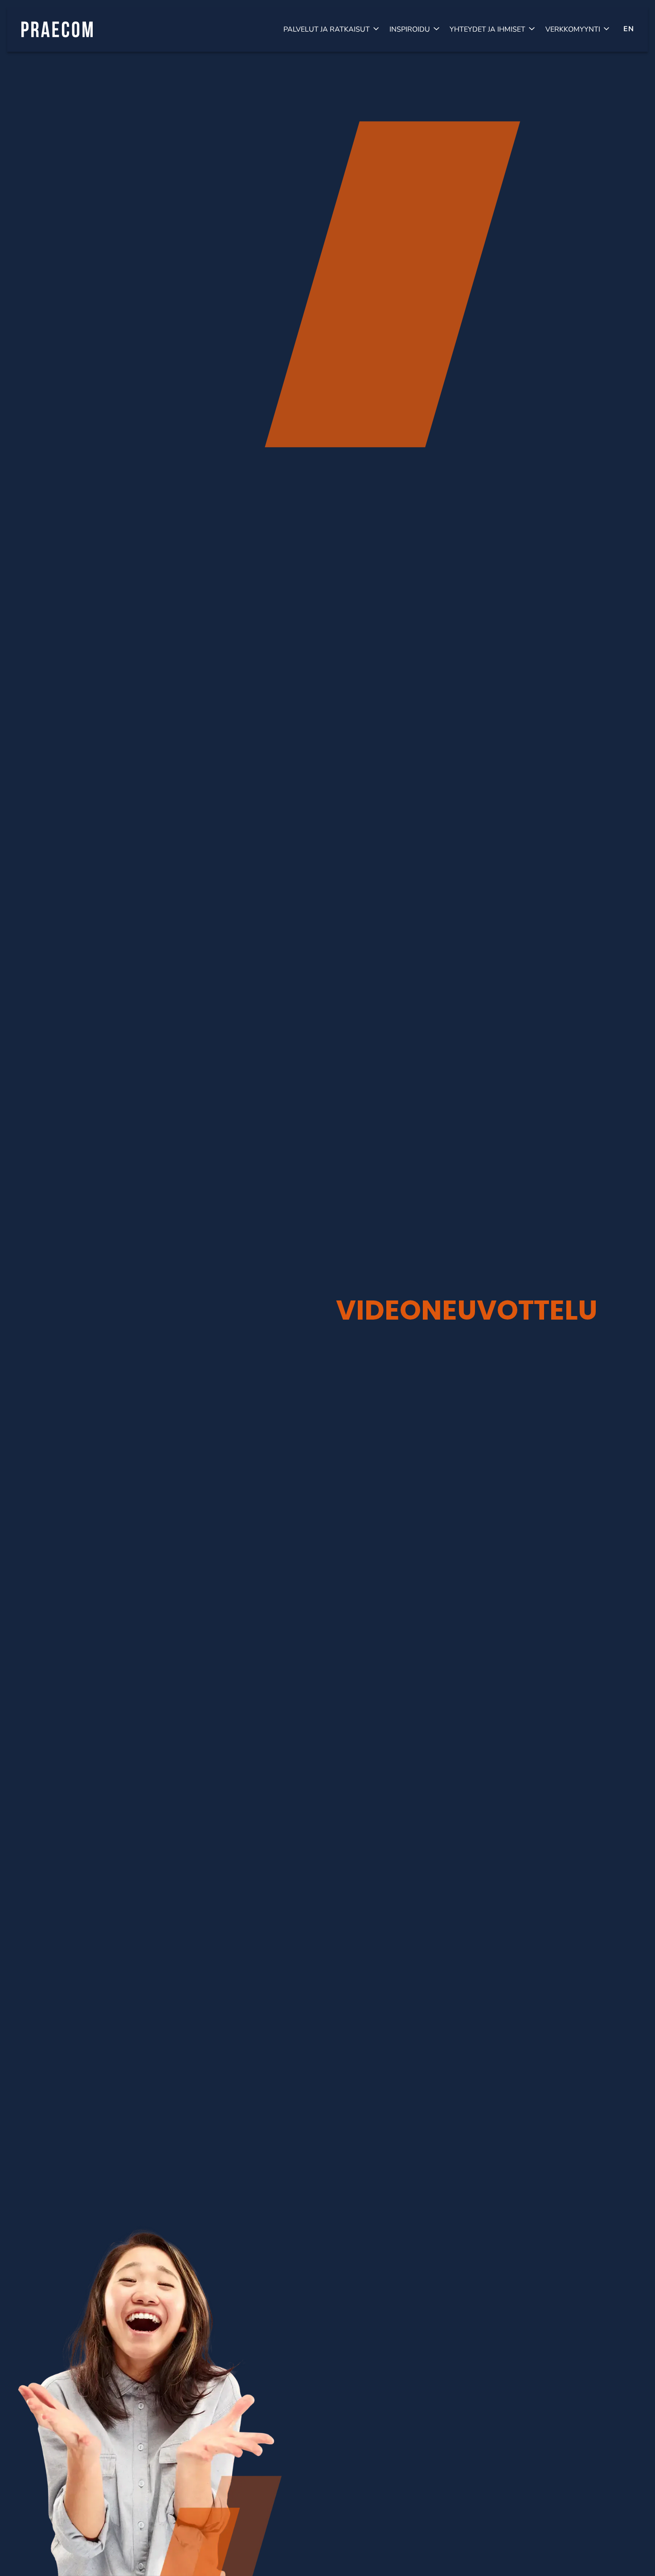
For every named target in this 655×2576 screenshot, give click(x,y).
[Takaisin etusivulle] (57, 29)
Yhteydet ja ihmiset (487, 29)
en (628, 29)
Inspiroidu (410, 29)
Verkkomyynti (573, 29)
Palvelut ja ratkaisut (327, 29)
